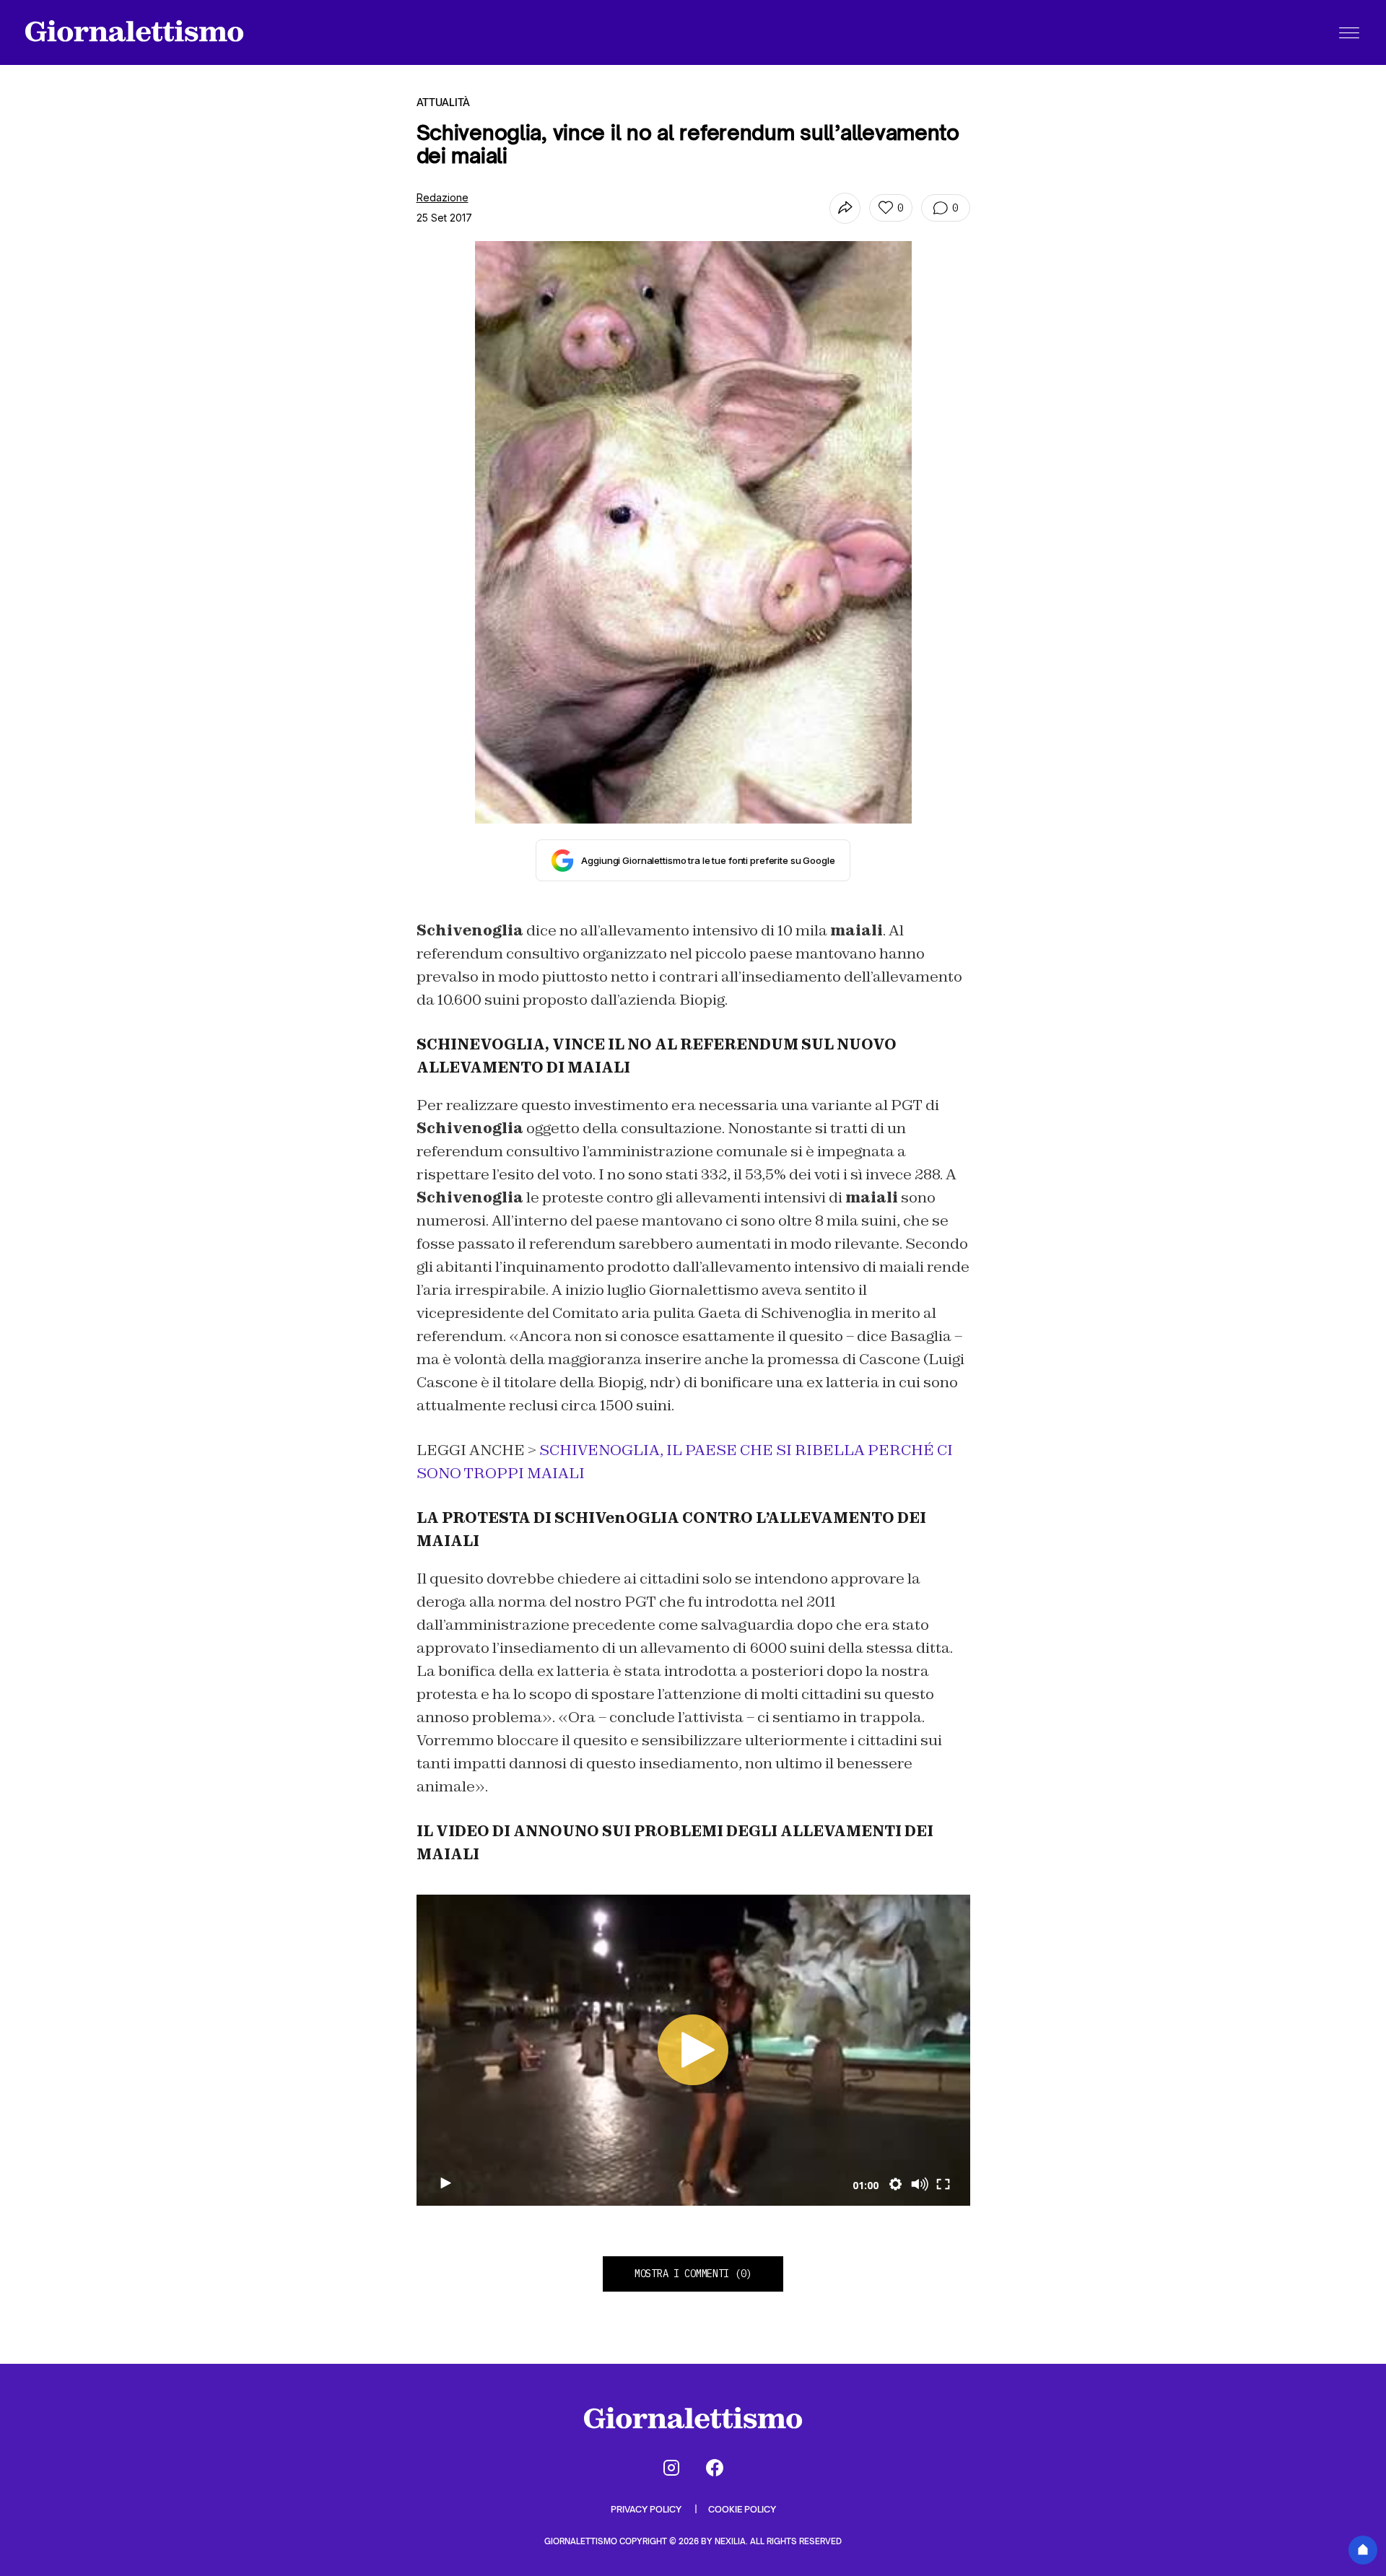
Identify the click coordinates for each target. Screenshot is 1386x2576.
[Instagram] (671, 2468)
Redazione (443, 197)
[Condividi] (845, 208)
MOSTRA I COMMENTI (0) (693, 2274)
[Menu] (1349, 32)
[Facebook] (715, 2468)
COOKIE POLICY (742, 2509)
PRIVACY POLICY (647, 2509)
